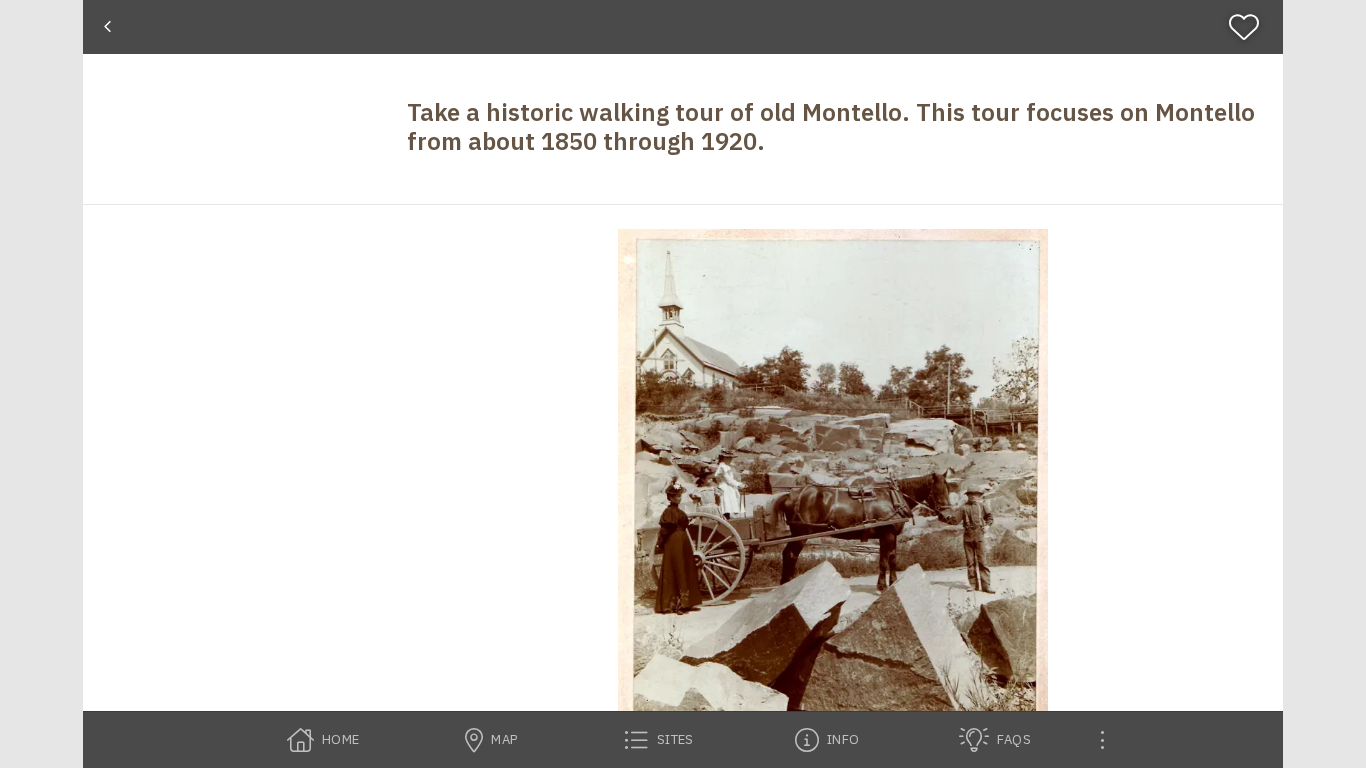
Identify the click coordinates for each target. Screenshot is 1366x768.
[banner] (683, 27)
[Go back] (107, 27)
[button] (833, 498)
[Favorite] (1252, 27)
